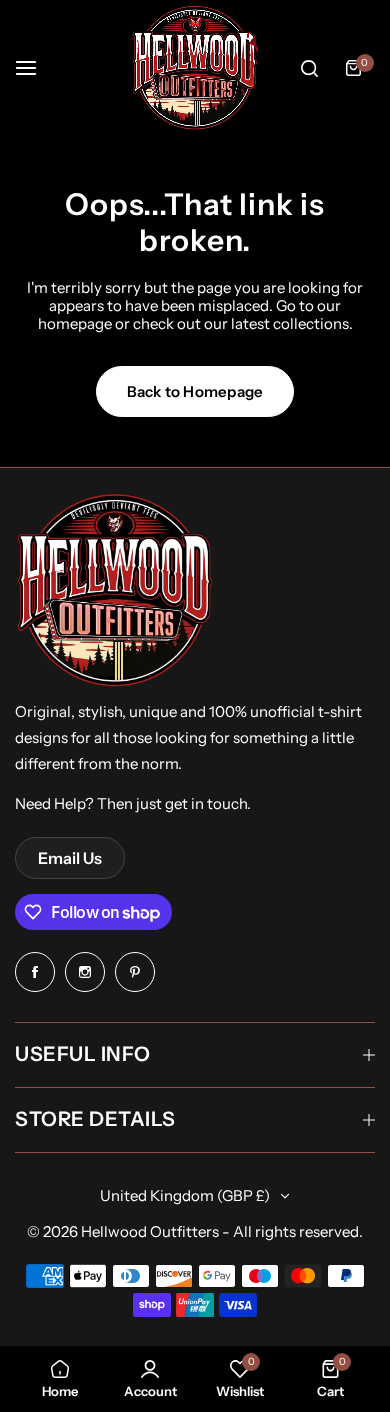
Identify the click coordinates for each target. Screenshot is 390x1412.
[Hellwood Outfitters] (195, 68)
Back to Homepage (195, 391)
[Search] (309, 68)
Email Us (70, 858)
